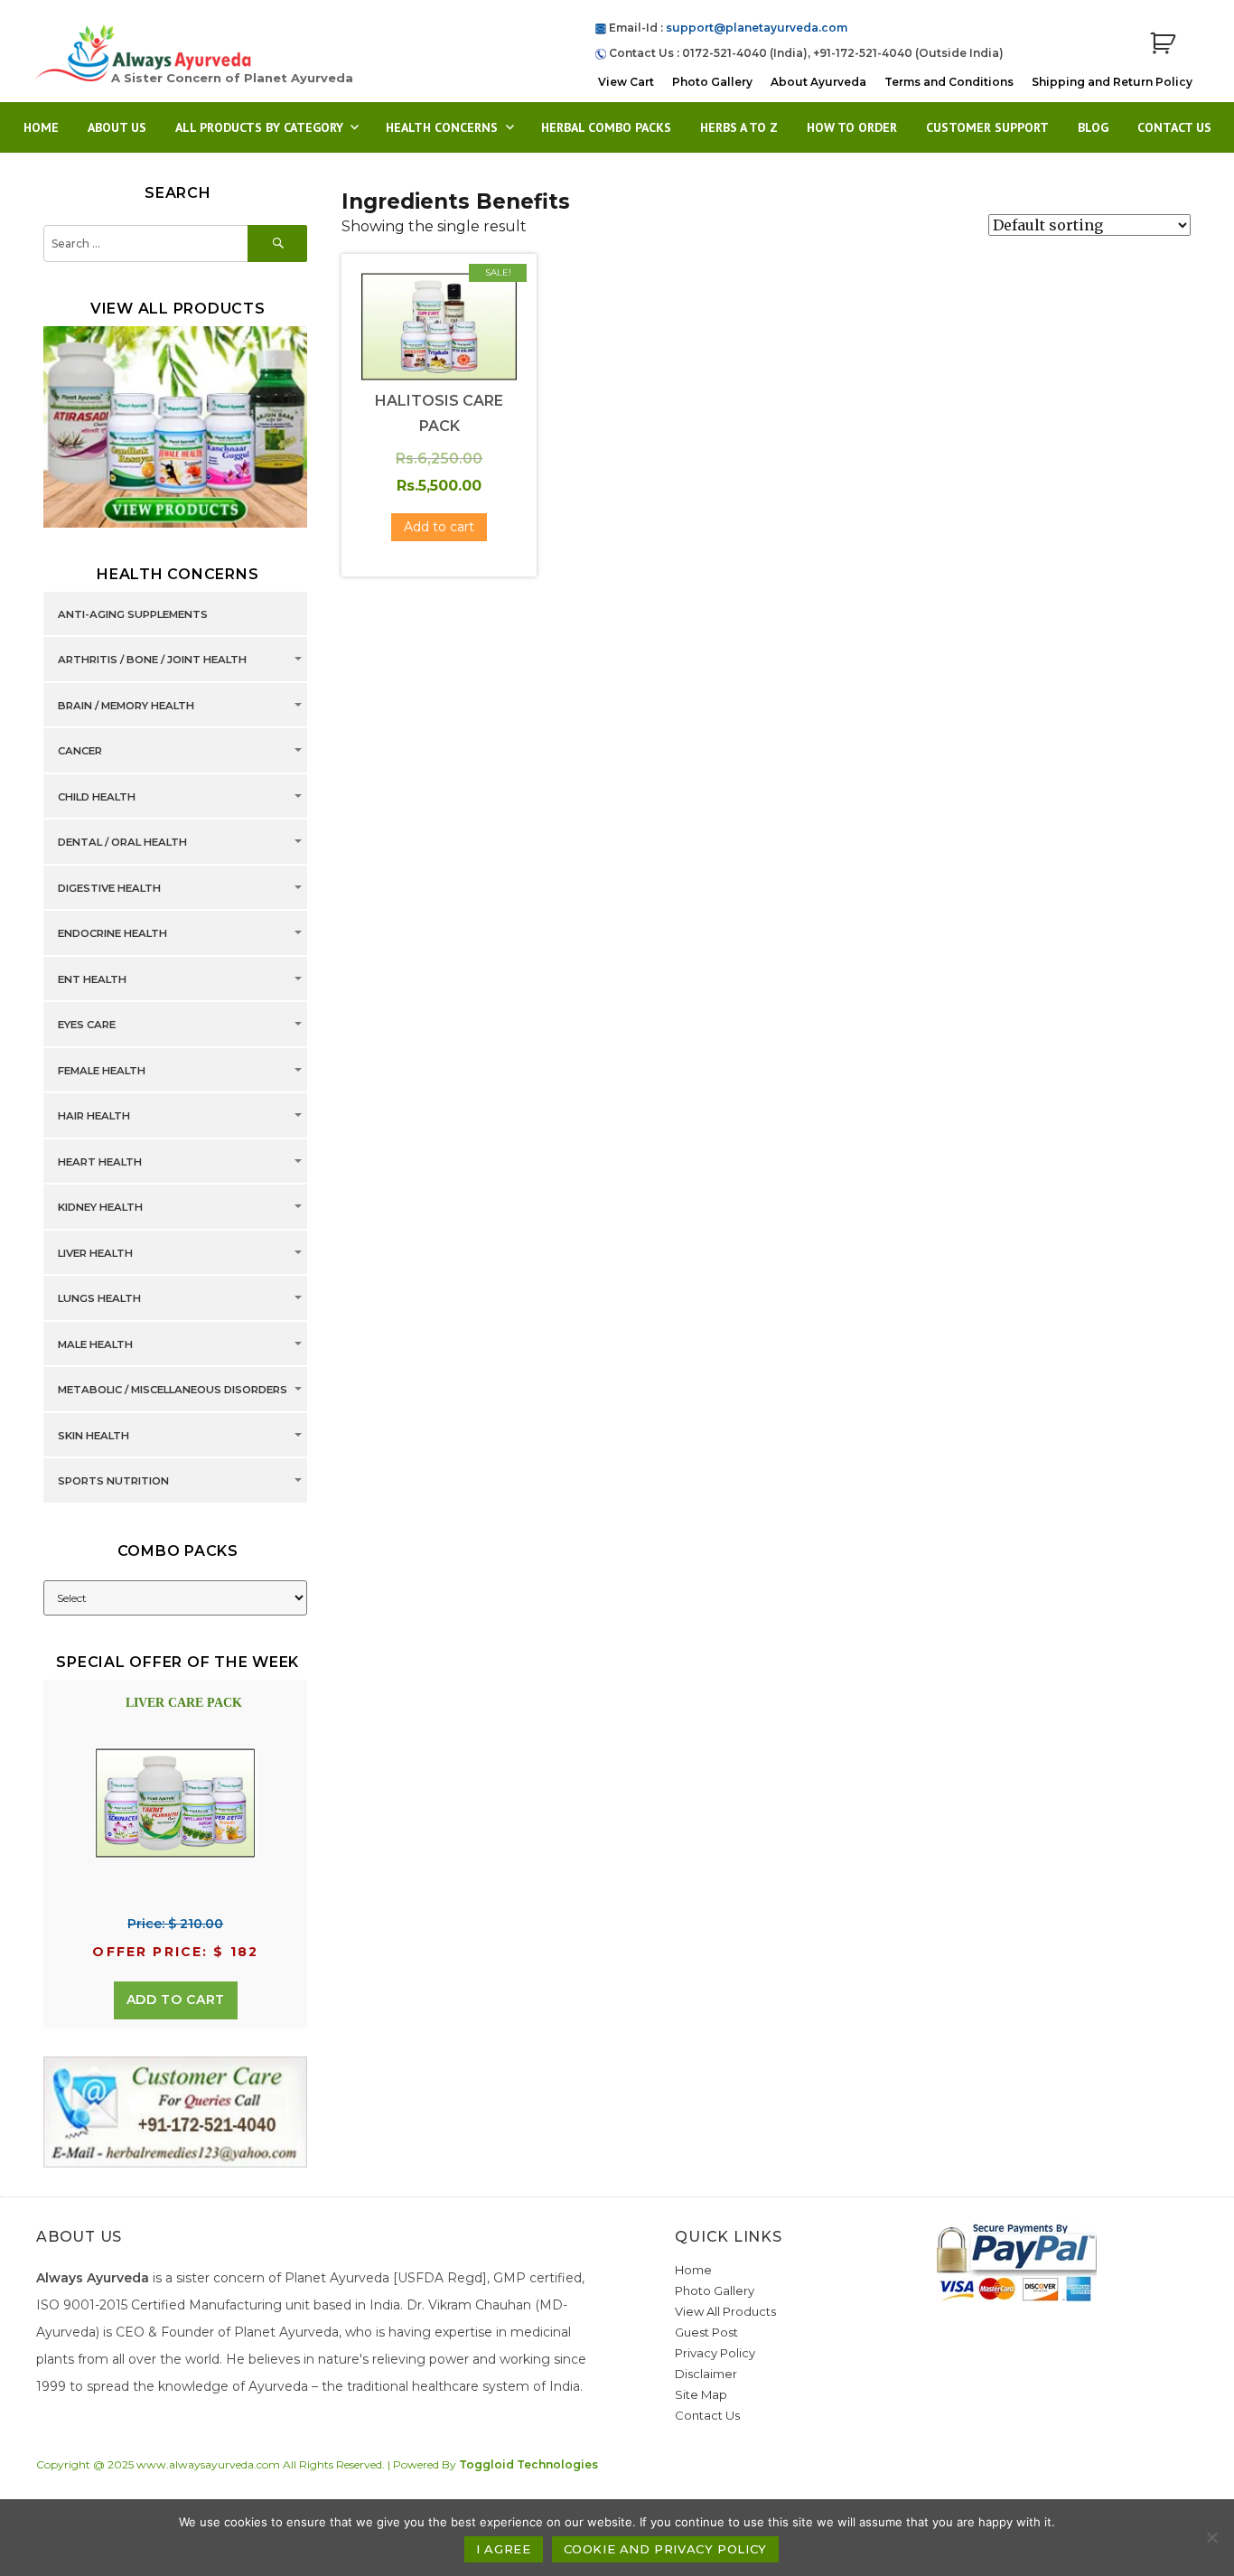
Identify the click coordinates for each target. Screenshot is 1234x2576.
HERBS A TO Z (739, 127)
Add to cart (176, 2000)
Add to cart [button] (439, 527)
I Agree (503, 2549)
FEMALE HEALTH (102, 1071)
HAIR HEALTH (94, 1116)
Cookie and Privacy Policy (665, 2549)
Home (41, 127)
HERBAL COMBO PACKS (606, 127)
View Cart (626, 82)
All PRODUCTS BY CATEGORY (259, 127)
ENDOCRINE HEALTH (112, 933)
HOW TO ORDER (852, 127)
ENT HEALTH (92, 979)
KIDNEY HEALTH (100, 1207)
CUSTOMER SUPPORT (987, 127)
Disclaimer (706, 2374)
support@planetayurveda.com (757, 28)
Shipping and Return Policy (1112, 82)
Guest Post (706, 2332)
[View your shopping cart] (1163, 44)
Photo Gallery (712, 82)
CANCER (80, 751)
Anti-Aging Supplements (133, 614)
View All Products (725, 2311)
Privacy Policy (715, 2353)
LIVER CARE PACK (184, 1703)
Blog (1093, 127)
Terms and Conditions (949, 82)
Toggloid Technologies (528, 2464)
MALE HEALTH (95, 1344)
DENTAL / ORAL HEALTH (122, 842)
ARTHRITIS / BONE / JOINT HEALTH (152, 660)
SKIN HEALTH (93, 1436)
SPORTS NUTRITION (113, 1481)
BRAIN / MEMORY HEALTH (126, 706)
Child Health (97, 797)
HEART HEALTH (100, 1162)
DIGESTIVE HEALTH (109, 888)
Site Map (701, 2394)
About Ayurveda (818, 82)
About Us (117, 127)
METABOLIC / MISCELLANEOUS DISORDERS (173, 1390)
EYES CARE (87, 1025)
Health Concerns (442, 127)
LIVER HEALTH (95, 1253)
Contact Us (1174, 127)
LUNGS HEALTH (99, 1298)
